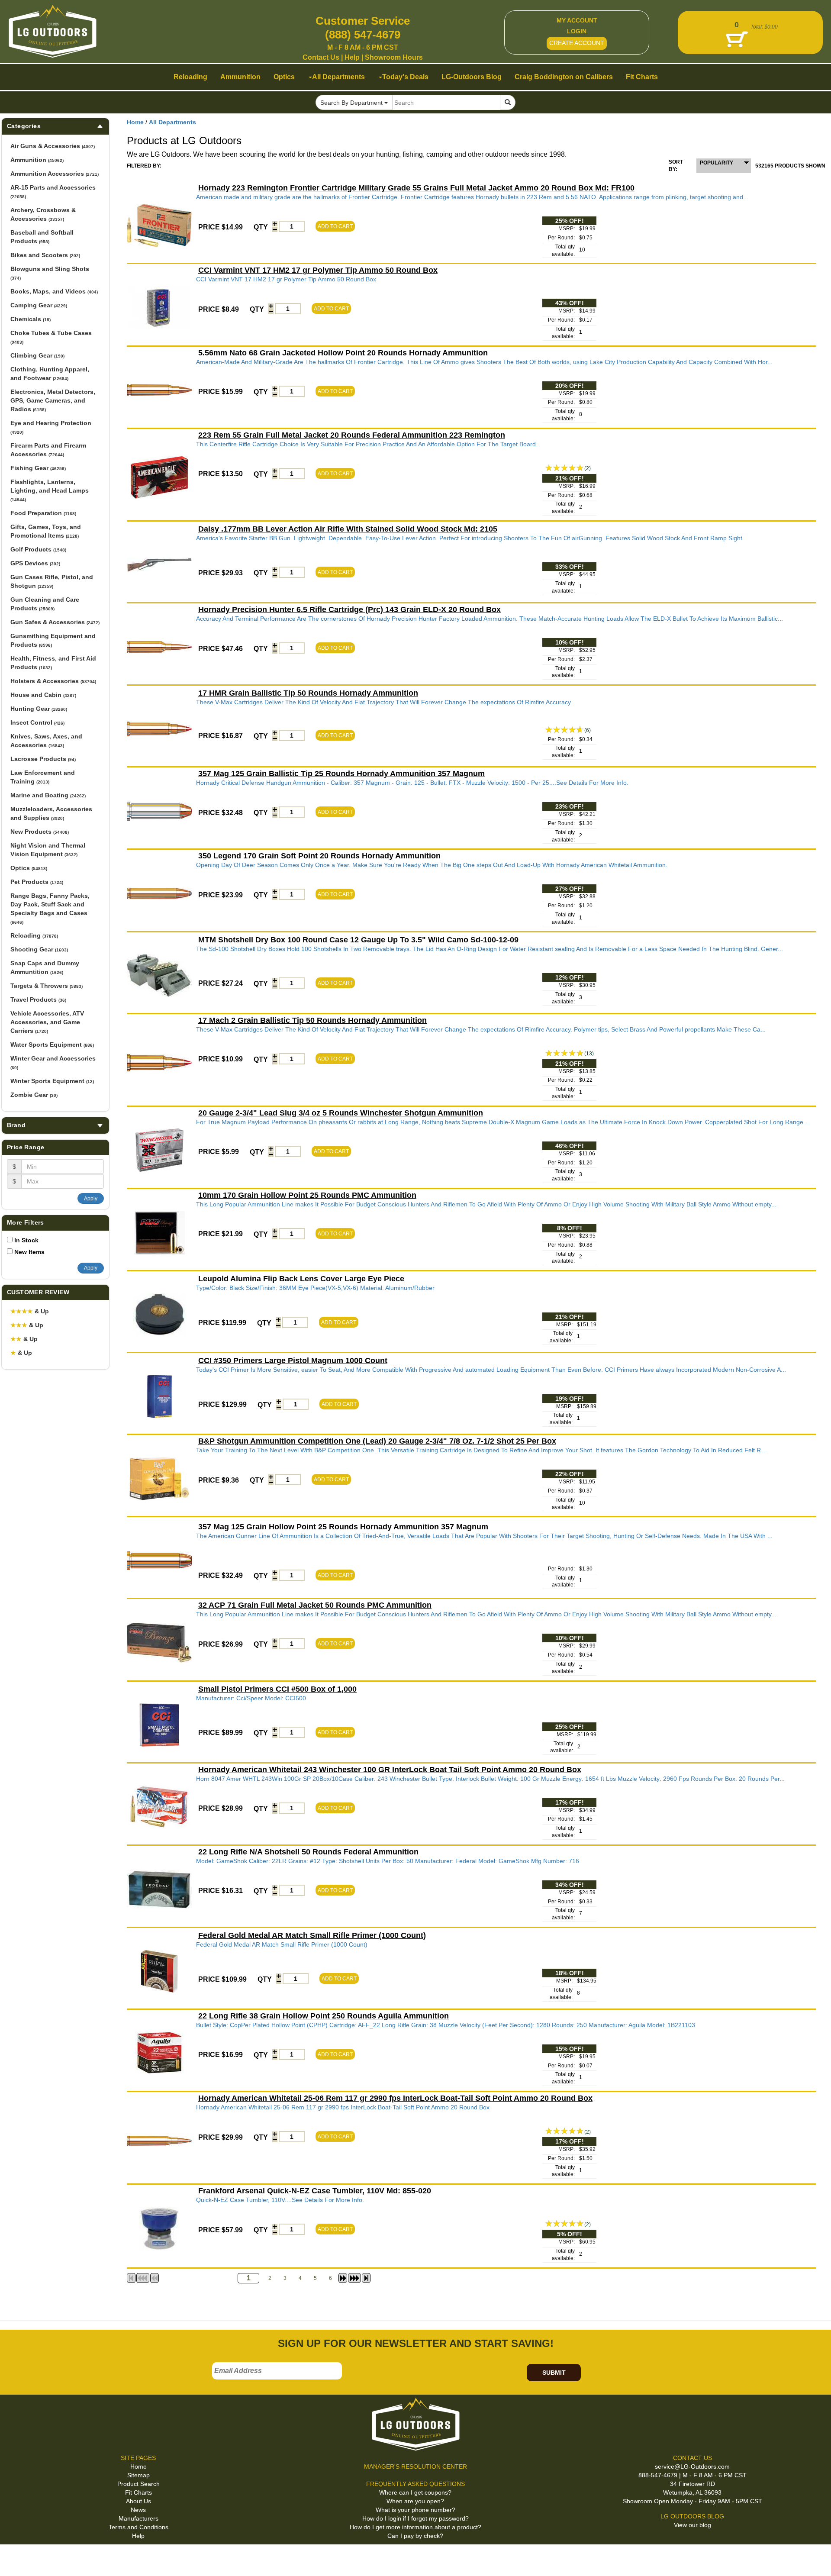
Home (135, 122)
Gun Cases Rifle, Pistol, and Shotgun (52, 581)
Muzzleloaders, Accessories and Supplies (51, 813)
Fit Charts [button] (642, 77)
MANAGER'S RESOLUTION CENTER (415, 2466)
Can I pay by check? (415, 2536)
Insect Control (37, 722)
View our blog (692, 2525)
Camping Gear (39, 305)
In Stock (26, 1240)
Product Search (138, 2484)
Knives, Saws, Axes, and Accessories (46, 741)
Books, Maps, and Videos (54, 291)
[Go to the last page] (366, 2278)
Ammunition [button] (240, 77)
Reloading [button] (190, 77)
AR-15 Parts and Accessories (53, 192)
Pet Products (37, 882)
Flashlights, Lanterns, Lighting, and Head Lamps (50, 490)
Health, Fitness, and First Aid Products (53, 663)
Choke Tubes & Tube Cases (51, 337)
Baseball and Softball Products (42, 237)
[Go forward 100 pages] (354, 2278)
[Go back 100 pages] (143, 2278)
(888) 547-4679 (363, 35)
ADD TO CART (335, 226)
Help (352, 57)
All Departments (172, 122)
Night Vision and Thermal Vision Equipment (48, 850)
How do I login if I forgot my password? (415, 2518)
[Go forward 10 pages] (343, 2278)
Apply (91, 1199)
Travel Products (38, 999)
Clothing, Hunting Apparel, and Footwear (50, 374)
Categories (24, 126)
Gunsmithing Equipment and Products (53, 640)
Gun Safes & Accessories (55, 622)
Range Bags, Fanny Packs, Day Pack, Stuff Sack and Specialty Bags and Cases (50, 908)
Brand (16, 1125)
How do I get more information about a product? (415, 2527)
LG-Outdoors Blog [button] (472, 77)
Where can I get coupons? (415, 2492)
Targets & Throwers (47, 986)
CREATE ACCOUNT (577, 43)
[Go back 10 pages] (155, 2278)
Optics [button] (284, 77)
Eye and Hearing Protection (51, 427)
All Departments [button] (338, 77)
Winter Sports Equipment (52, 1081)
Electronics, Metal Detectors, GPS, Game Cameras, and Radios (53, 400)
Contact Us (321, 57)
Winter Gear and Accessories (53, 1062)
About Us (138, 2501)
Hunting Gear (39, 709)
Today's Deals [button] (405, 77)
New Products (40, 832)
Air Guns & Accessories (53, 146)
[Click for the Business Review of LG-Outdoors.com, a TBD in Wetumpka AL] (17, 2558)
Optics (29, 868)
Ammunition (37, 160)
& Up (30, 1311)
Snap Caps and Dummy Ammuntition (45, 967)
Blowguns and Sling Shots (50, 273)
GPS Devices (35, 563)
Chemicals (31, 319)
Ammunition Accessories (55, 174)
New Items (29, 1252)
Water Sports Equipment (52, 1045)
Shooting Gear (39, 949)
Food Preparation (43, 513)
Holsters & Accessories (53, 681)
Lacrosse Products (43, 759)
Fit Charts (138, 2492)
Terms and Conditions (138, 2527)
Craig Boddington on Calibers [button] (564, 77)
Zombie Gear (34, 1095)
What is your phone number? (415, 2510)
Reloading (34, 935)
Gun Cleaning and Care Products (45, 604)
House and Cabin (43, 695)
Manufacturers (138, 2518)
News (138, 2510)
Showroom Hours (394, 57)
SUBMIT (554, 2373)
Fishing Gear (38, 468)
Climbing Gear (37, 355)
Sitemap (138, 2475)
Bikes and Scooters (45, 255)
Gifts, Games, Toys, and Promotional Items (46, 531)
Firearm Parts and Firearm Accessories (48, 450)
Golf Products (38, 549)
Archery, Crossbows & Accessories (43, 214)
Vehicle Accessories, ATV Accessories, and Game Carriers (47, 1022)
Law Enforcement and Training (43, 777)
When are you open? (415, 2501)
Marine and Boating (48, 795)
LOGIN (577, 31)
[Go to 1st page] (131, 2278)
